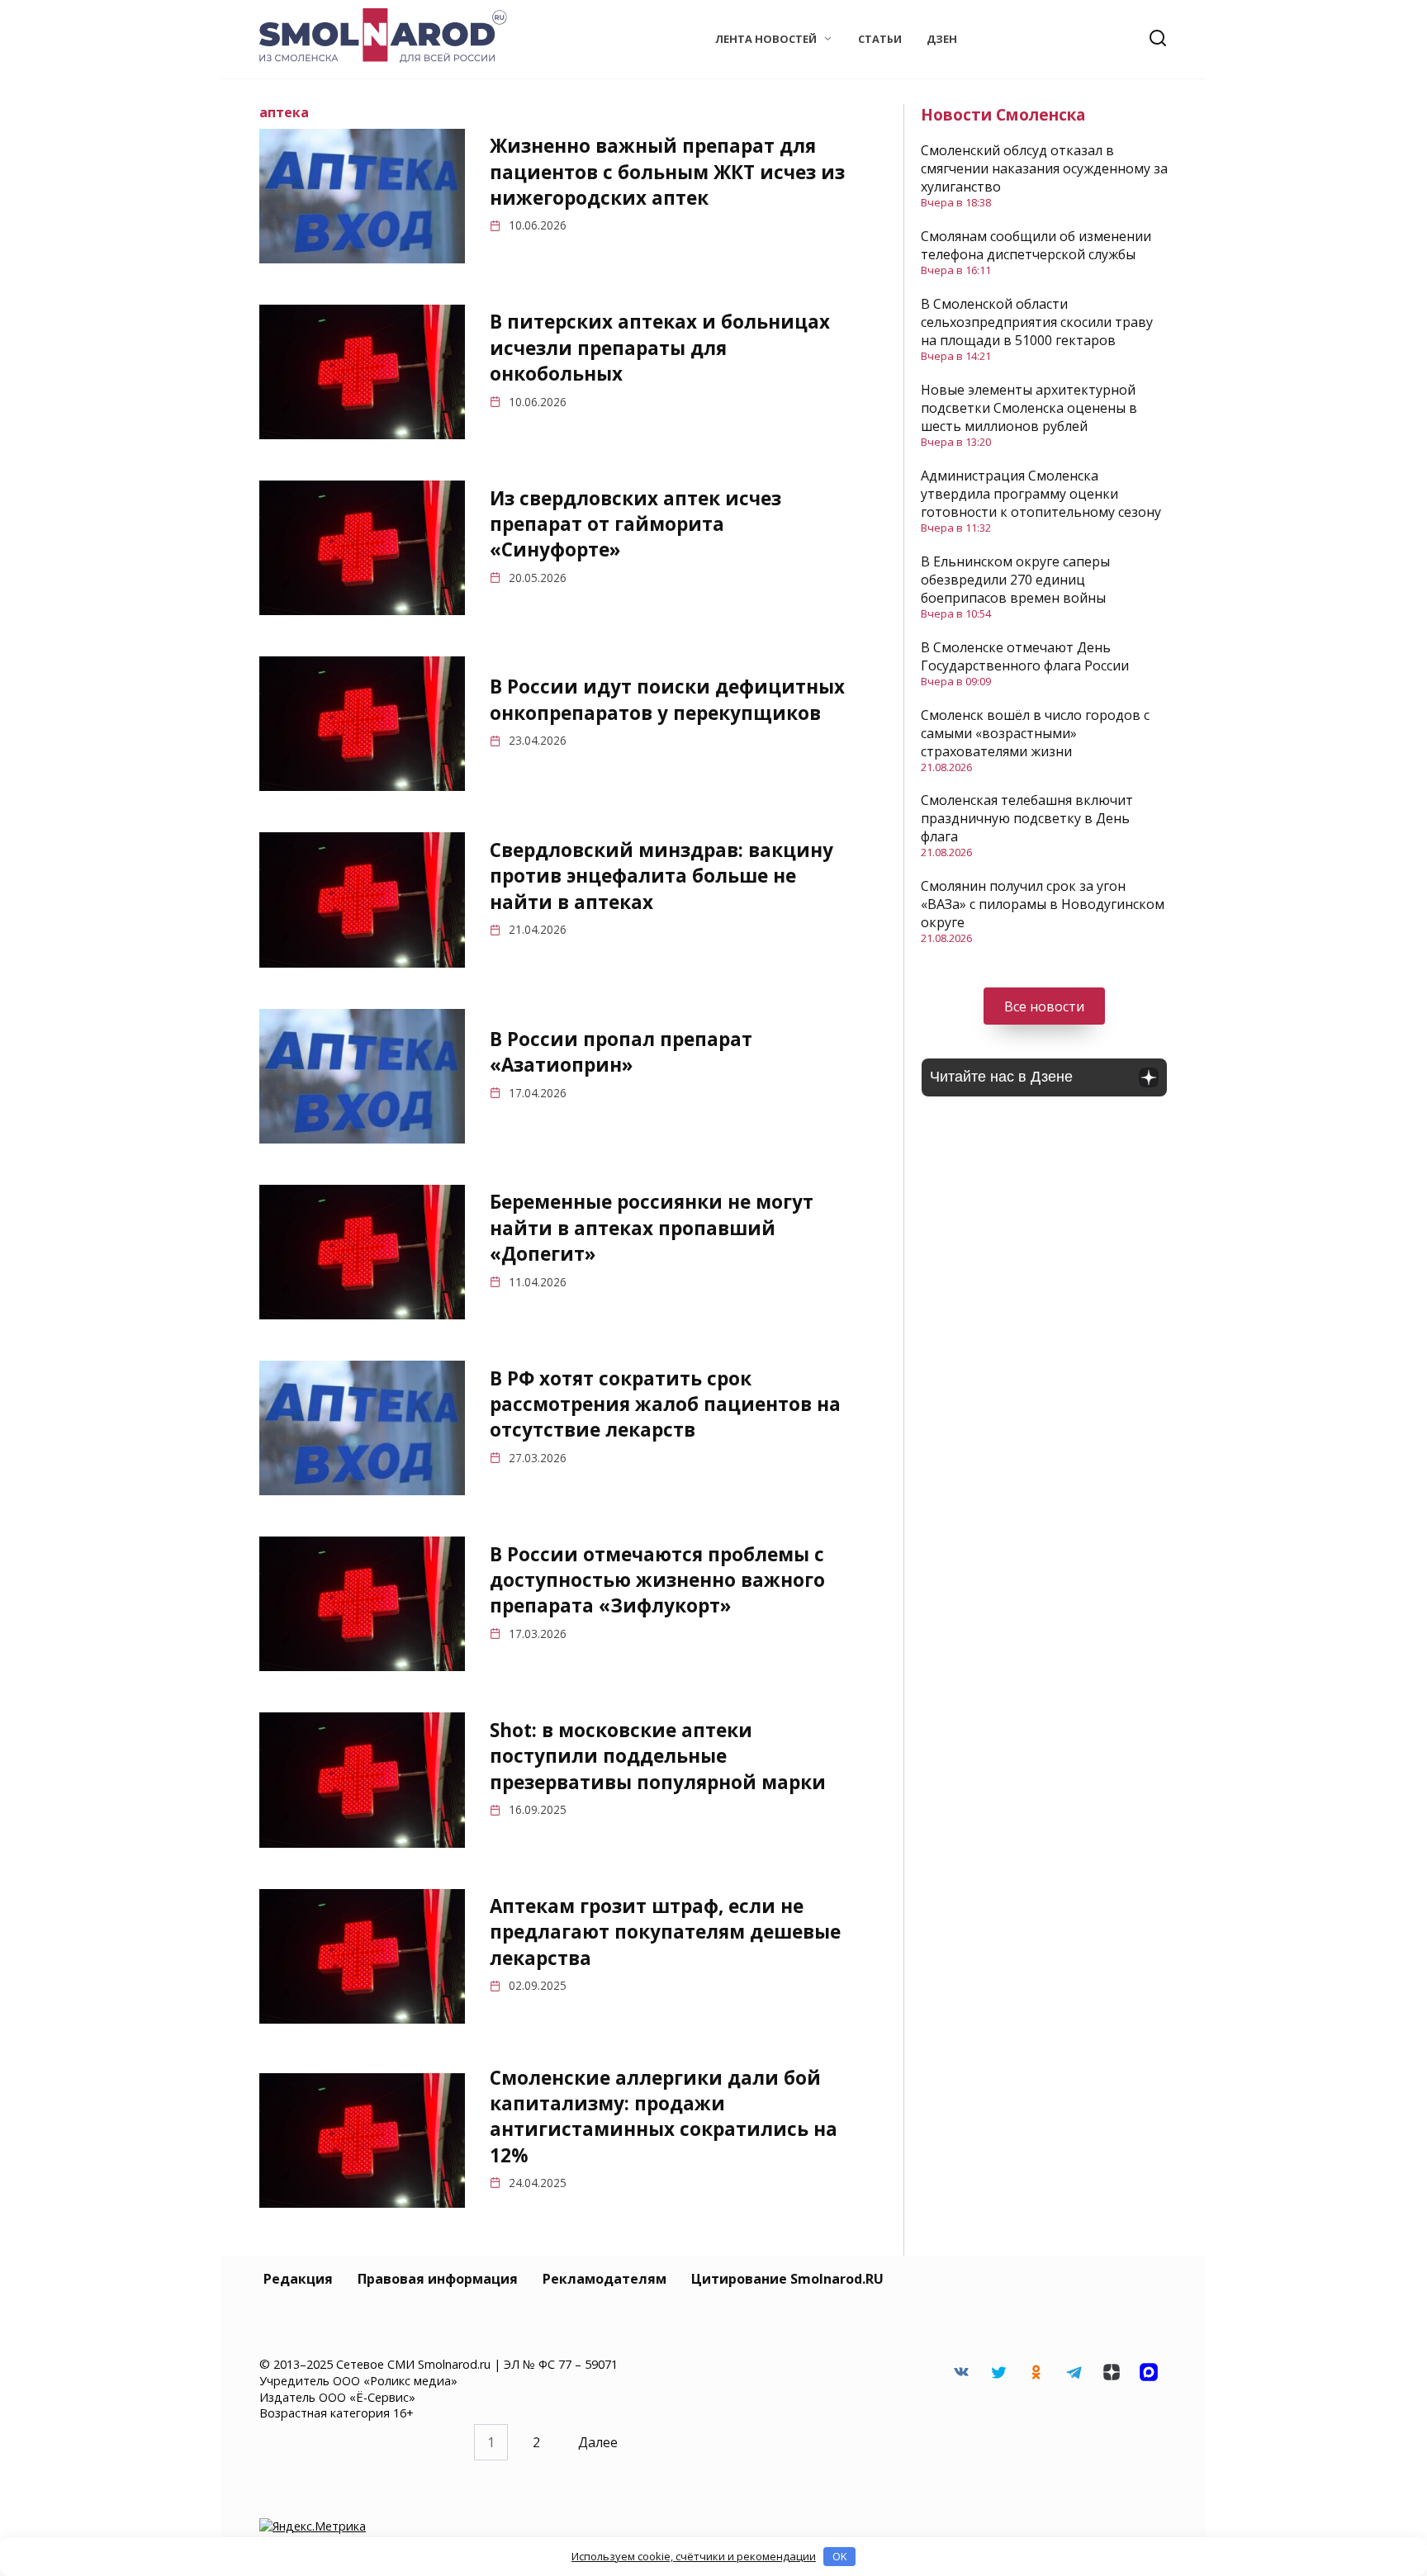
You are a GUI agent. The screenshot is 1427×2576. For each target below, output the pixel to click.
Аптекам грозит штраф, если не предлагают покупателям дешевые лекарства (665, 1932)
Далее (598, 2442)
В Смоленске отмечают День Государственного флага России (1025, 656)
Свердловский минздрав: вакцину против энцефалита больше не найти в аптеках (661, 876)
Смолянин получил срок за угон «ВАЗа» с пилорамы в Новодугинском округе (1043, 904)
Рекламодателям (604, 2279)
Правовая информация (438, 2279)
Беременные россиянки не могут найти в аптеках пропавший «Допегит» (652, 1229)
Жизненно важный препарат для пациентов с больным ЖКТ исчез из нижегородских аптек (667, 172)
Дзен (942, 39)
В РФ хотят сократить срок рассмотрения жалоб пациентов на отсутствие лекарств (665, 1404)
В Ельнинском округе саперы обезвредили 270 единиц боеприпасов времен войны (1015, 580)
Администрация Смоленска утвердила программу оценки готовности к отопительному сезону (1041, 494)
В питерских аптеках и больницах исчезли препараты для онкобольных (660, 348)
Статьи (880, 39)
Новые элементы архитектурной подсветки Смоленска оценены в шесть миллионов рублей (1029, 408)
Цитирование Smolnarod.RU (787, 2279)
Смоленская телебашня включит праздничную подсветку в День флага (1027, 818)
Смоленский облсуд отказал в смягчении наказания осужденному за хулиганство (1044, 168)
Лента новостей (766, 39)
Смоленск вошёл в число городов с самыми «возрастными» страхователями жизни (1035, 733)
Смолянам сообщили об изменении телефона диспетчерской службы (1036, 245)
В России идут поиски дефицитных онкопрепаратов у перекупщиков (667, 700)
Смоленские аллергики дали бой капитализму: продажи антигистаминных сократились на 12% (664, 2117)
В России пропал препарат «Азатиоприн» (621, 1052)
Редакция (298, 2279)
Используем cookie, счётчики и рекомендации (694, 2556)
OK (840, 2556)
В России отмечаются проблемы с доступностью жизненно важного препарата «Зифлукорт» (657, 1580)
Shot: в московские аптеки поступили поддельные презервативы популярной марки (658, 1756)
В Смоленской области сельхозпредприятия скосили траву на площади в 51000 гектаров (1037, 322)
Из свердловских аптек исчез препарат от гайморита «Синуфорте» (635, 524)
